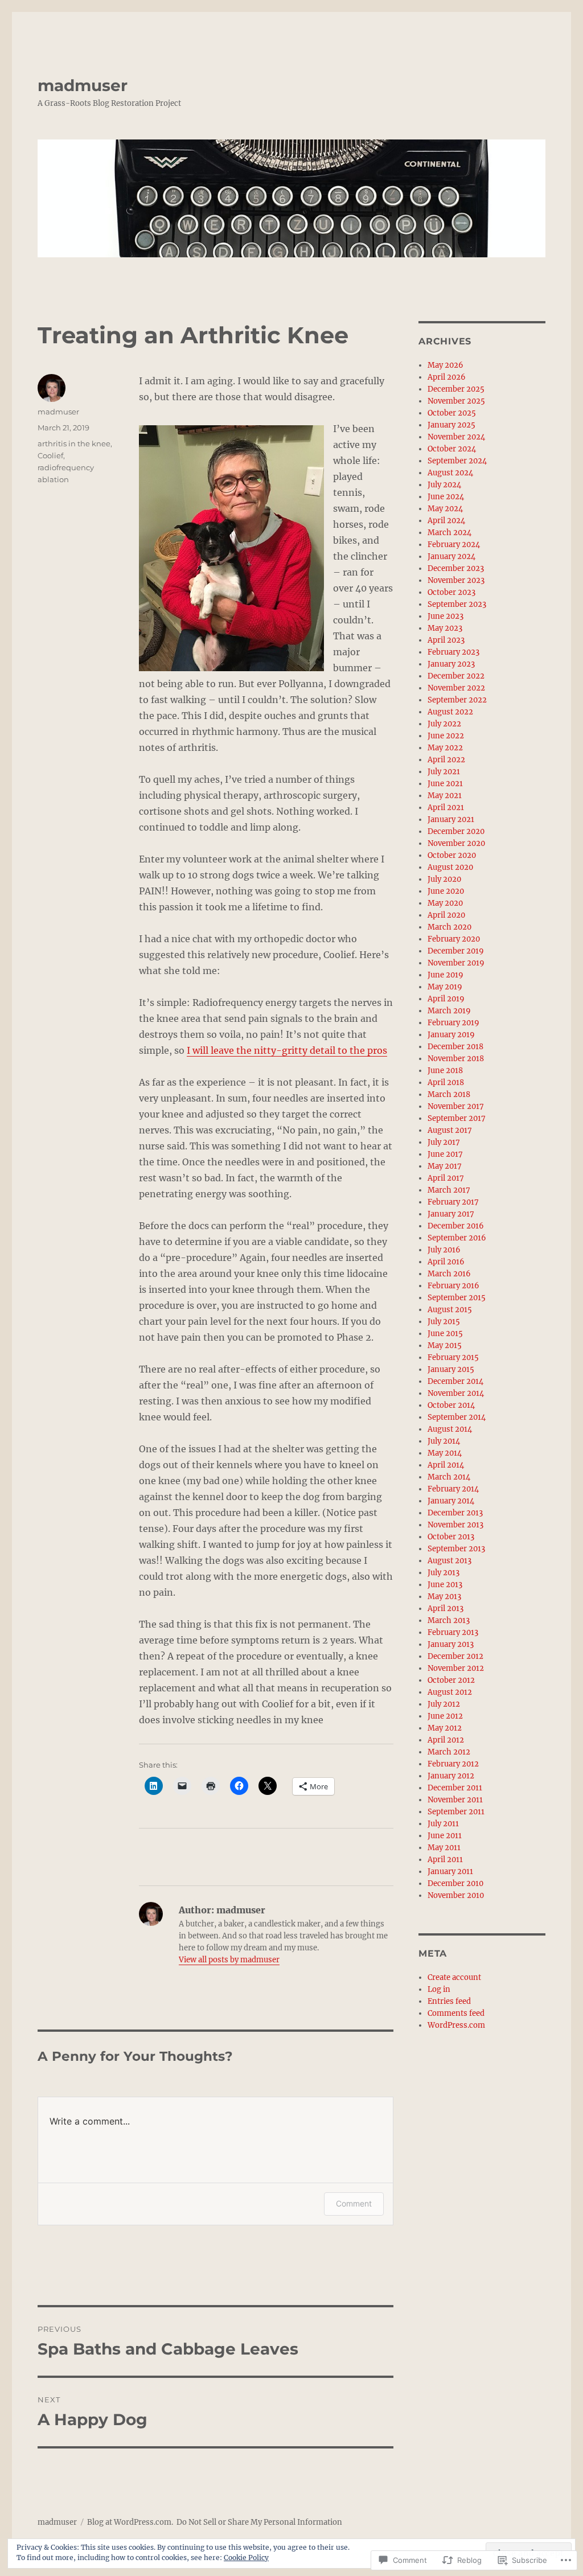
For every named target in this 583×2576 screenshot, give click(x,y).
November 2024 (456, 437)
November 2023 (456, 580)
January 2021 (451, 819)
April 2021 (446, 808)
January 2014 (451, 1501)
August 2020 (450, 867)
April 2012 (446, 1740)
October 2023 (451, 592)
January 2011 (450, 1872)
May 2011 (444, 1848)
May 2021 (445, 796)
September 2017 (457, 1118)
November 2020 (456, 843)
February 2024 (454, 545)
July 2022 (444, 724)
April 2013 (446, 1609)
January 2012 (451, 1776)
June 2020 (446, 891)
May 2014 (445, 1453)
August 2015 (450, 1310)
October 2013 (451, 1537)
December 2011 (455, 1788)
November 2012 (456, 1668)
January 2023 (451, 664)
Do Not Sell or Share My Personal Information (259, 2522)
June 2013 (445, 1585)
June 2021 (445, 784)
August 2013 (449, 1561)
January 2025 (451, 425)
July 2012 (444, 1704)
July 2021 (444, 772)
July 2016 (444, 1250)
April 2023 (446, 640)
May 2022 (445, 748)
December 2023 (456, 568)
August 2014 (450, 1429)
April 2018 (446, 1082)
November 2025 (456, 401)
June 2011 (445, 1836)
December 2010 (455, 1883)
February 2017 (453, 1202)
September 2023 (457, 604)
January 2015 (451, 1369)
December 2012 (455, 1656)
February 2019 (453, 1023)
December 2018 (455, 1047)
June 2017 (445, 1154)
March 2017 (449, 1190)
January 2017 (451, 1214)
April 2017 (446, 1178)
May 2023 (445, 628)
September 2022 (457, 700)
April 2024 (446, 521)
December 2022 (456, 676)
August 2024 (450, 473)
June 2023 (446, 616)
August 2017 (450, 1130)
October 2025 (452, 413)
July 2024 (444, 485)
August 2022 (450, 712)
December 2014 (455, 1381)
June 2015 (445, 1334)
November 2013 (455, 1525)
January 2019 (451, 1035)
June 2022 (446, 736)
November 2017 (456, 1106)
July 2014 (444, 1441)
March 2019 (449, 1011)
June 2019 (446, 975)
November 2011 (455, 1800)
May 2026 (446, 365)
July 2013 (444, 1573)
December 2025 (456, 389)
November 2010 (456, 1895)
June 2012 (445, 1716)
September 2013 (456, 1549)
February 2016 (453, 1286)
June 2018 (445, 1071)
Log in (439, 1989)
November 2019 (456, 963)
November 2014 (456, 1393)
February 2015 (453, 1357)
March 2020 (449, 927)
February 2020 (454, 939)
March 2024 (449, 533)
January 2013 (451, 1644)
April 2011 (445, 1860)
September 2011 (456, 1812)
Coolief (50, 455)
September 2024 (457, 461)
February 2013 (453, 1632)
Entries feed (449, 2001)
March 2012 (449, 1752)
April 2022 (446, 760)
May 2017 (445, 1166)
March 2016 (449, 1274)
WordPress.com (456, 2025)
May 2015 (445, 1345)
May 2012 (445, 1728)
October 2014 (451, 1405)
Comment (354, 2203)
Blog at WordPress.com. (130, 2522)
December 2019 (456, 951)
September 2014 (457, 1417)
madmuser (83, 85)
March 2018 (449, 1094)
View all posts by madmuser (229, 1960)
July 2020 (444, 879)
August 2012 (450, 1692)
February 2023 (453, 652)
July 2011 (443, 1824)
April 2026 (447, 377)
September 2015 (457, 1298)
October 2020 (452, 855)
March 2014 (449, 1477)
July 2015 (444, 1322)
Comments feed (456, 2013)
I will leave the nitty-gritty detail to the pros (287, 1050)
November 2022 (456, 688)
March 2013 (449, 1620)
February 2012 (453, 1764)
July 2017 (444, 1142)
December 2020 (456, 831)
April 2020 (446, 915)
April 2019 (446, 999)
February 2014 (453, 1489)
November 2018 (456, 1059)
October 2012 (451, 1680)
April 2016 (446, 1262)
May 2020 (445, 903)
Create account (454, 1977)
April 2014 (446, 1465)
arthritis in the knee (74, 443)
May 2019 (445, 987)
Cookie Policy (246, 2557)
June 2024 (446, 497)
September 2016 (457, 1238)
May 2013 (444, 1597)
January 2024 (451, 556)
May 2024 (445, 509)
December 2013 (455, 1513)
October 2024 (452, 449)
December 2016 (456, 1226)
